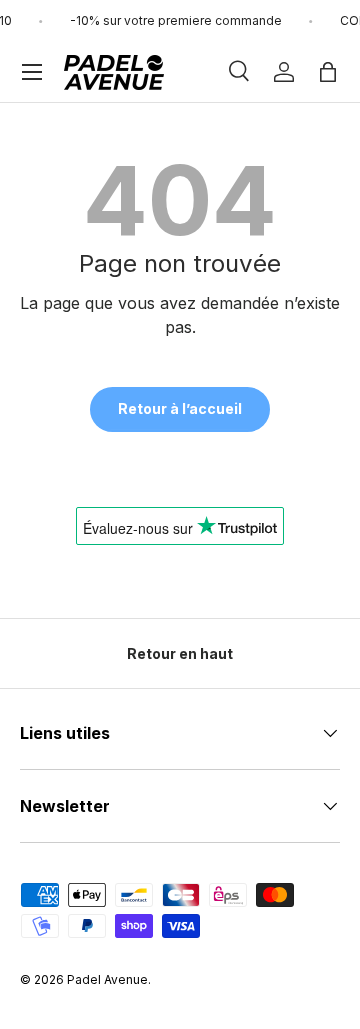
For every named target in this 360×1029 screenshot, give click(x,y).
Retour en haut (180, 653)
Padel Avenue (107, 979)
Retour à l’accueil (180, 408)
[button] (328, 72)
